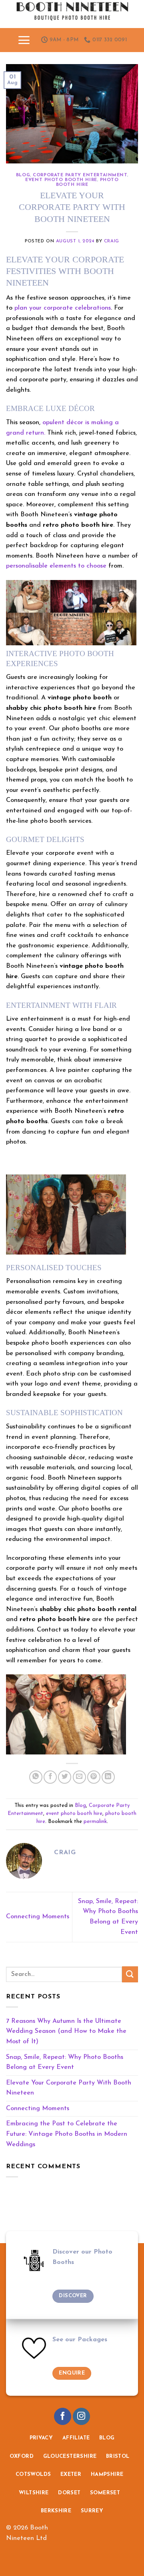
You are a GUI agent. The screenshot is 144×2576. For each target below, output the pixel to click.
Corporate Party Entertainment (80, 175)
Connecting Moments (38, 1917)
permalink (95, 1822)
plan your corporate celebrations (63, 308)
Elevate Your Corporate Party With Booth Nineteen (69, 2088)
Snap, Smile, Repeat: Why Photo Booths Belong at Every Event (65, 2062)
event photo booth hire (61, 180)
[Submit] (130, 1974)
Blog (23, 175)
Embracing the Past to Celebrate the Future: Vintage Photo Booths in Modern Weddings (67, 2134)
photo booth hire (87, 182)
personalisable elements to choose (56, 566)
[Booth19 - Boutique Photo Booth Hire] (72, 14)
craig (112, 241)
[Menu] (24, 40)
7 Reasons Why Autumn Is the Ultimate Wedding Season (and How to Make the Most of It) (66, 2031)
